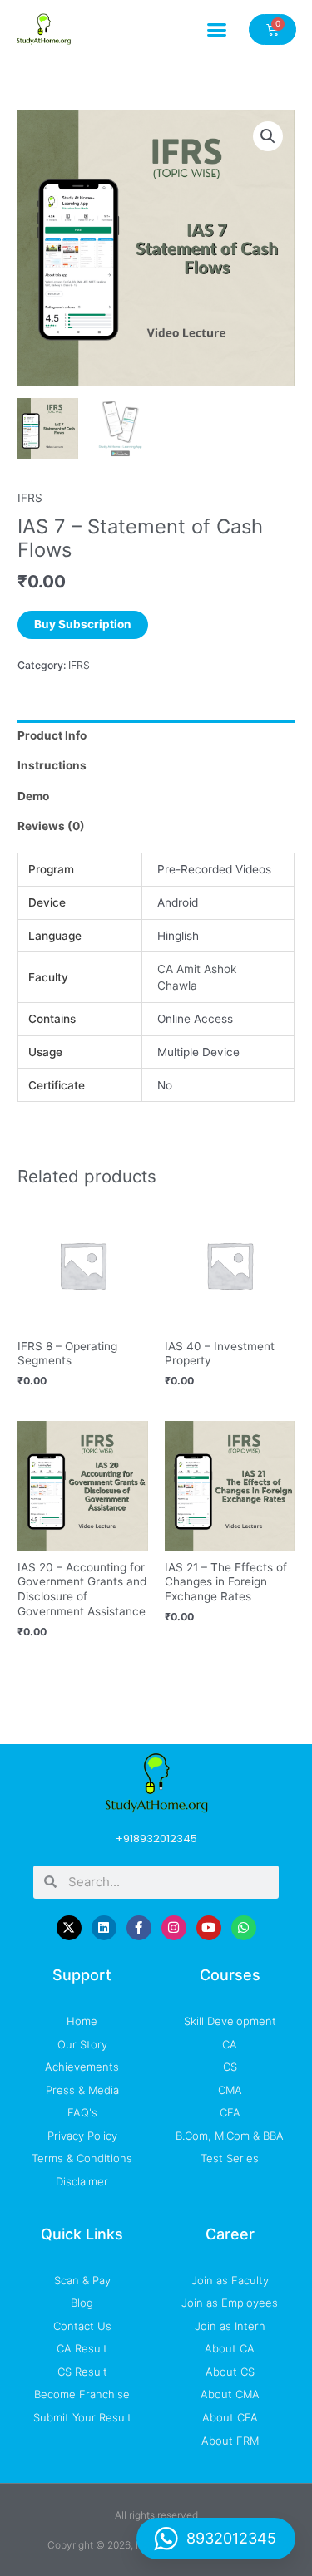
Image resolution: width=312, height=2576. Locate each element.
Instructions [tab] (52, 765)
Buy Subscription (83, 624)
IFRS (30, 498)
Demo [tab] (33, 796)
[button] (217, 29)
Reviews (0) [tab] (51, 826)
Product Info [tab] (52, 735)
